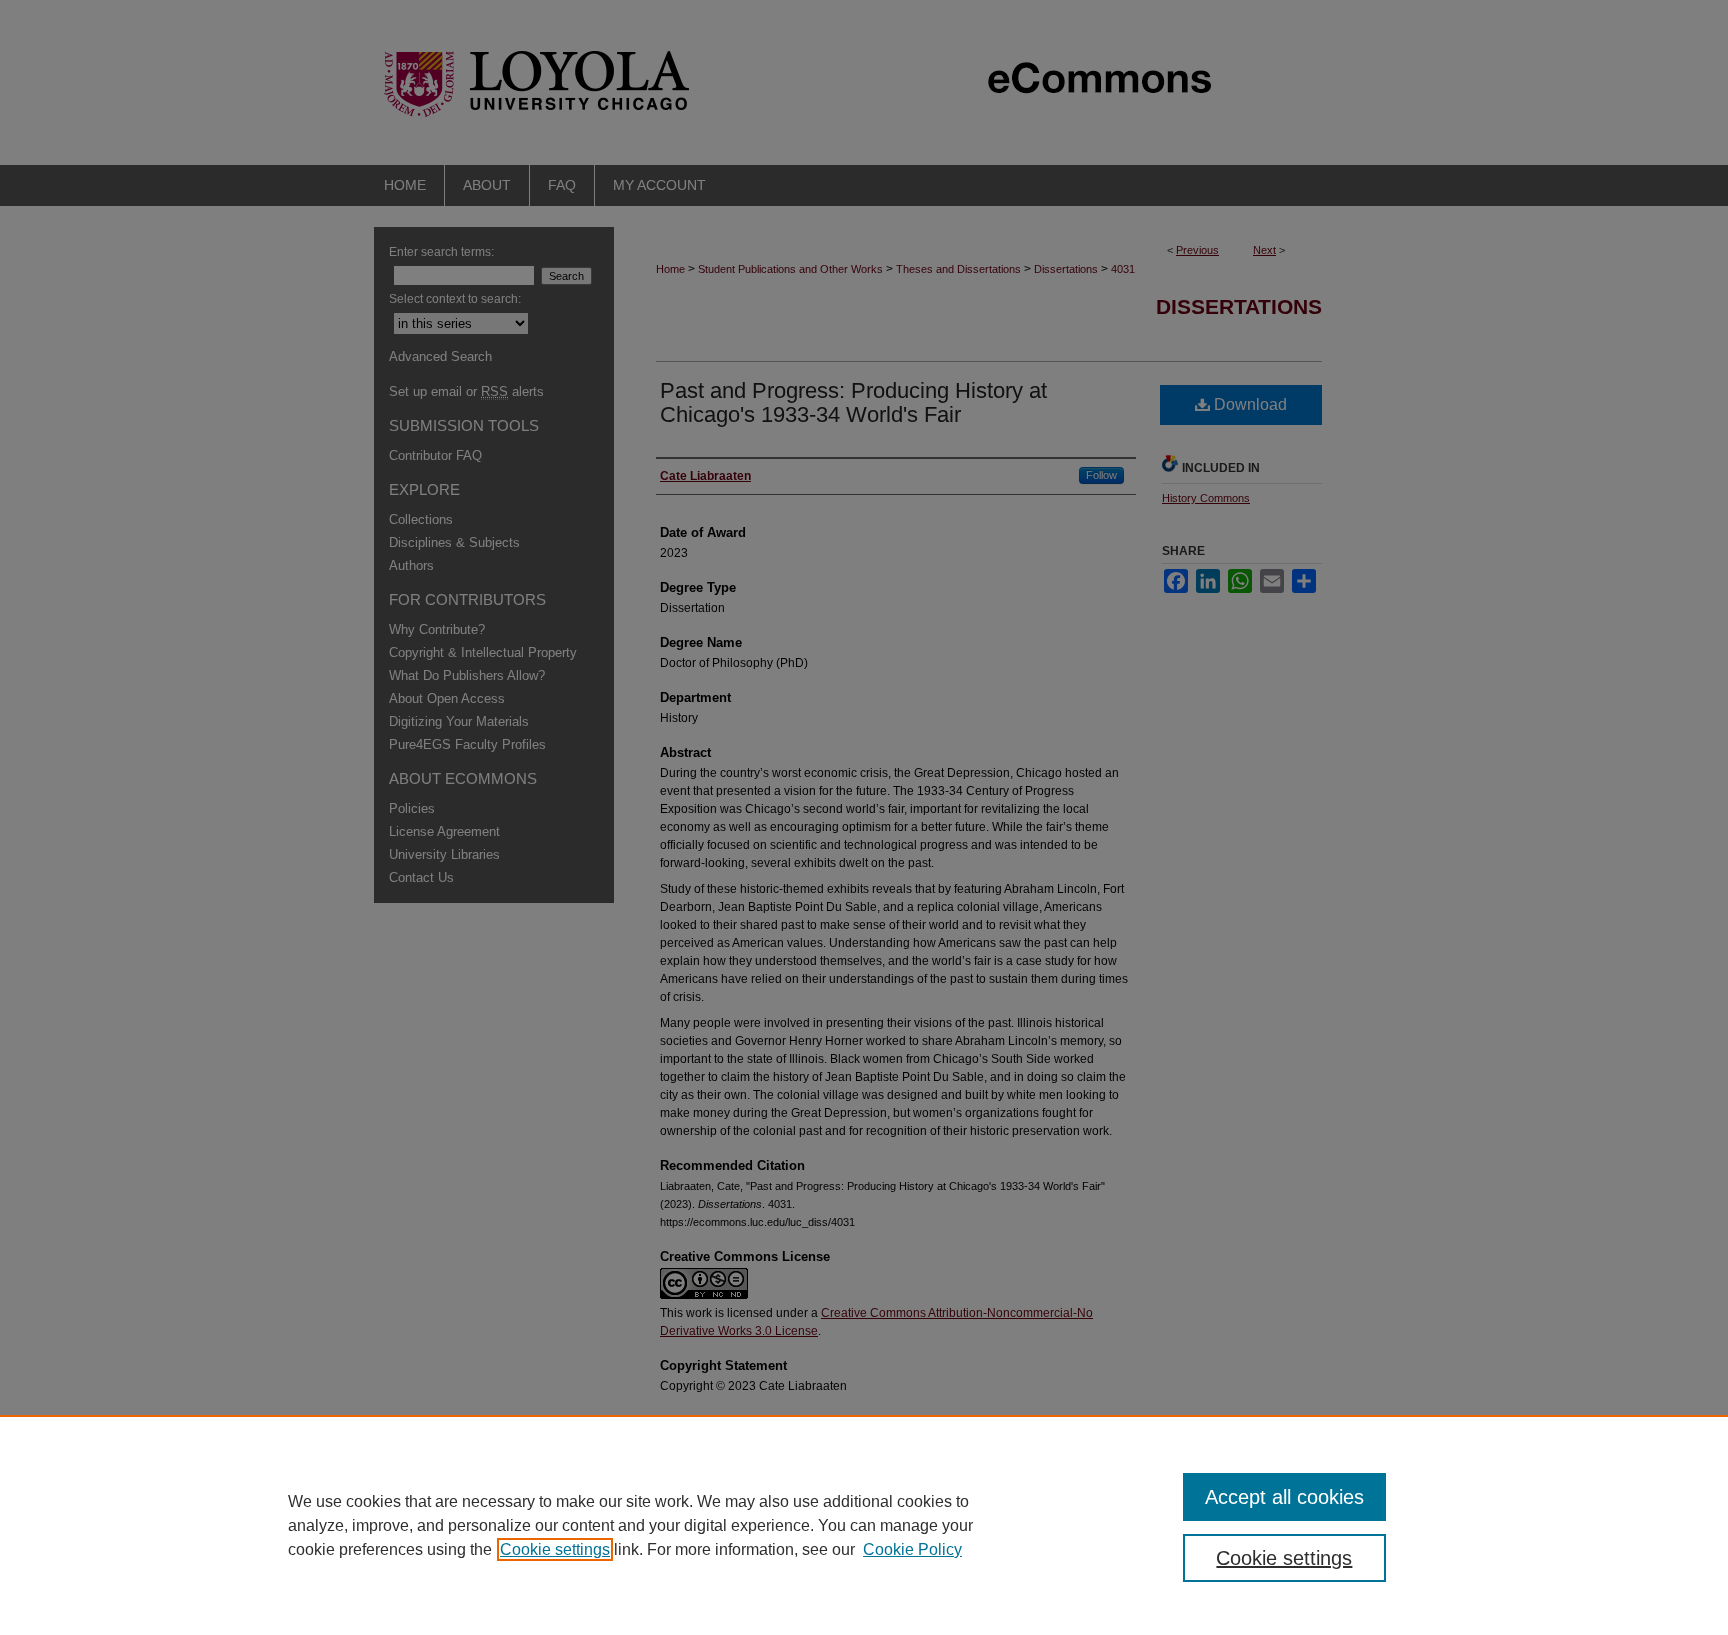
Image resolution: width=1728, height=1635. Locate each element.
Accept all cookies (1284, 1497)
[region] (864, 1525)
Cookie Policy (912, 1549)
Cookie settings (555, 1549)
